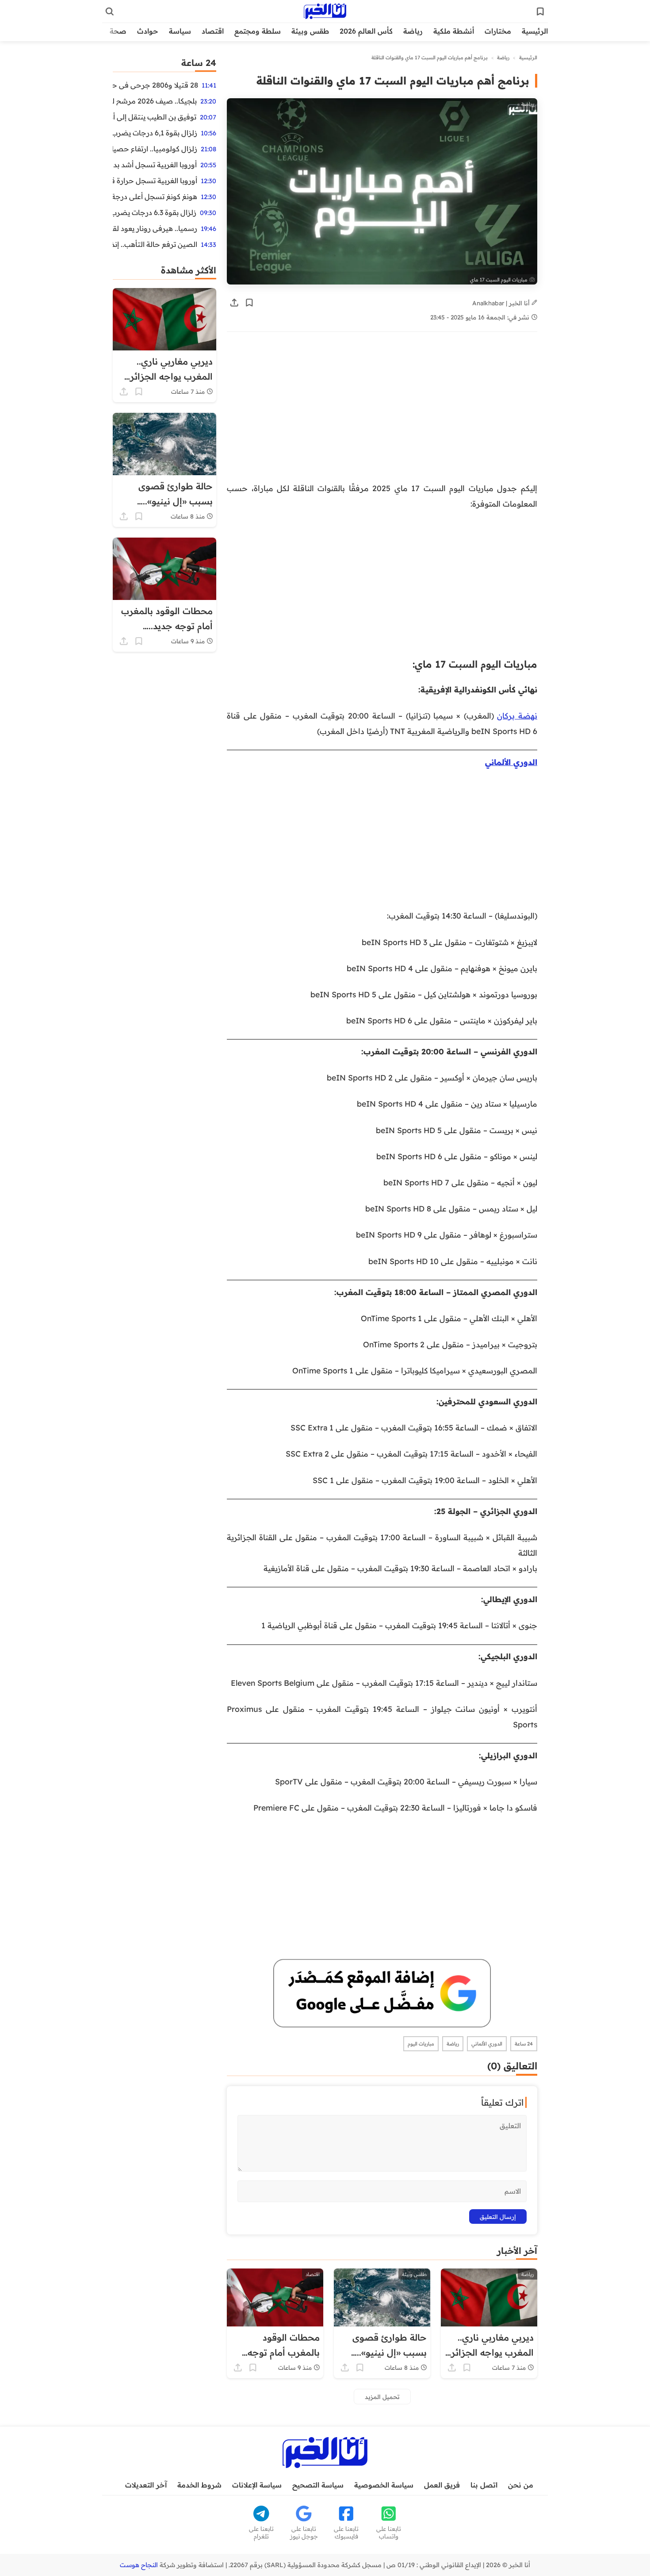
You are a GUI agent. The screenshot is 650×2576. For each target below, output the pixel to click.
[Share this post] (234, 303)
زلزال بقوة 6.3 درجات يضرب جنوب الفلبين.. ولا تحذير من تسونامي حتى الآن (155, 212)
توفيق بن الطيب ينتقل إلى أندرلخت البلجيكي (155, 117)
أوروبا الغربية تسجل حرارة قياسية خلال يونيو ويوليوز (155, 181)
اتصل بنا (484, 2485)
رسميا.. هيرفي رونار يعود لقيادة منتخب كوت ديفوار (155, 228)
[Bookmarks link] (540, 12)
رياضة (413, 31)
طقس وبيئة (310, 31)
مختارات (498, 31)
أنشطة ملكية (454, 31)
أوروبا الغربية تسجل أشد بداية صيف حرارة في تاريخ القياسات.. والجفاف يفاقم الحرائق (155, 165)
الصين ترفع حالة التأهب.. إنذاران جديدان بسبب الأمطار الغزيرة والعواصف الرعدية (155, 244)
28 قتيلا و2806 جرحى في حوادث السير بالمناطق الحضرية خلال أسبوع (155, 85)
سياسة (180, 31)
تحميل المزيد (382, 2397)
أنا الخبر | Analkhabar (502, 303)
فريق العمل (442, 2485)
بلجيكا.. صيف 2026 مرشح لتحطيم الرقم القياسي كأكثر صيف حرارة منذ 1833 (155, 101)
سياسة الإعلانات (257, 2485)
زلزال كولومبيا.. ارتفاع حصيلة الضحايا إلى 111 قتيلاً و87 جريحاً (155, 149)
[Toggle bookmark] (249, 303)
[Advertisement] (382, 408)
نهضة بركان (517, 715)
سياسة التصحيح (318, 2485)
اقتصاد (213, 31)
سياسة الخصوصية (384, 2485)
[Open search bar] (110, 12)
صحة (118, 31)
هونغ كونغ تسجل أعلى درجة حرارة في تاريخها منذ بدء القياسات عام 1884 (155, 196)
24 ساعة (524, 2044)
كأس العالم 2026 (366, 31)
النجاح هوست (139, 2565)
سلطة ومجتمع (258, 31)
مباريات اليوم (421, 2044)
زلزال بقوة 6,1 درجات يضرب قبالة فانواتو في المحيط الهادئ (155, 133)
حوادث (148, 31)
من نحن (521, 2485)
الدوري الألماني (511, 762)
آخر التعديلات (146, 2485)
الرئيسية (535, 31)
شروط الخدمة (199, 2485)
